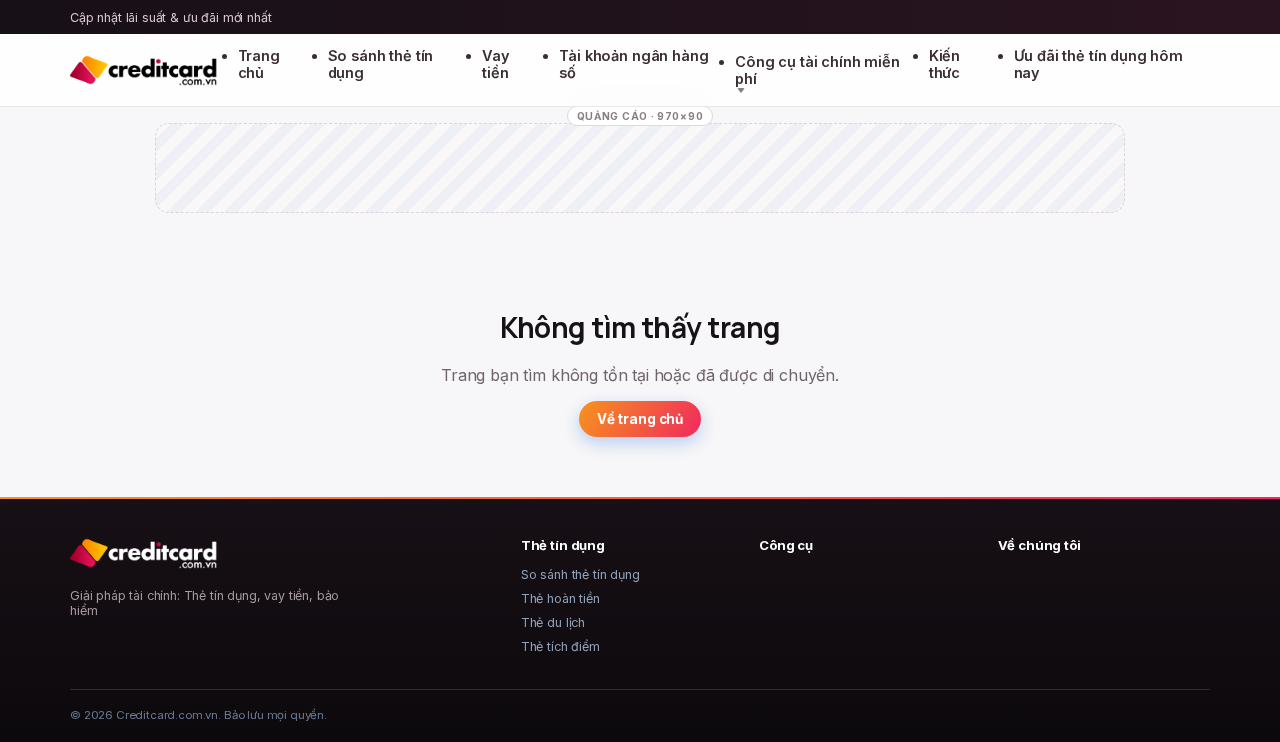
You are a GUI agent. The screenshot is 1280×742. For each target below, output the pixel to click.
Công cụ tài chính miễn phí (817, 70)
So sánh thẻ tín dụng (381, 64)
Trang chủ (259, 64)
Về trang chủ (640, 419)
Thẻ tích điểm (560, 646)
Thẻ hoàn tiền (560, 598)
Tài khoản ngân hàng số (633, 64)
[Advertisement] (640, 185)
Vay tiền (496, 64)
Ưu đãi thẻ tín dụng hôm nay (1098, 64)
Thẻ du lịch (553, 622)
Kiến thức (944, 64)
